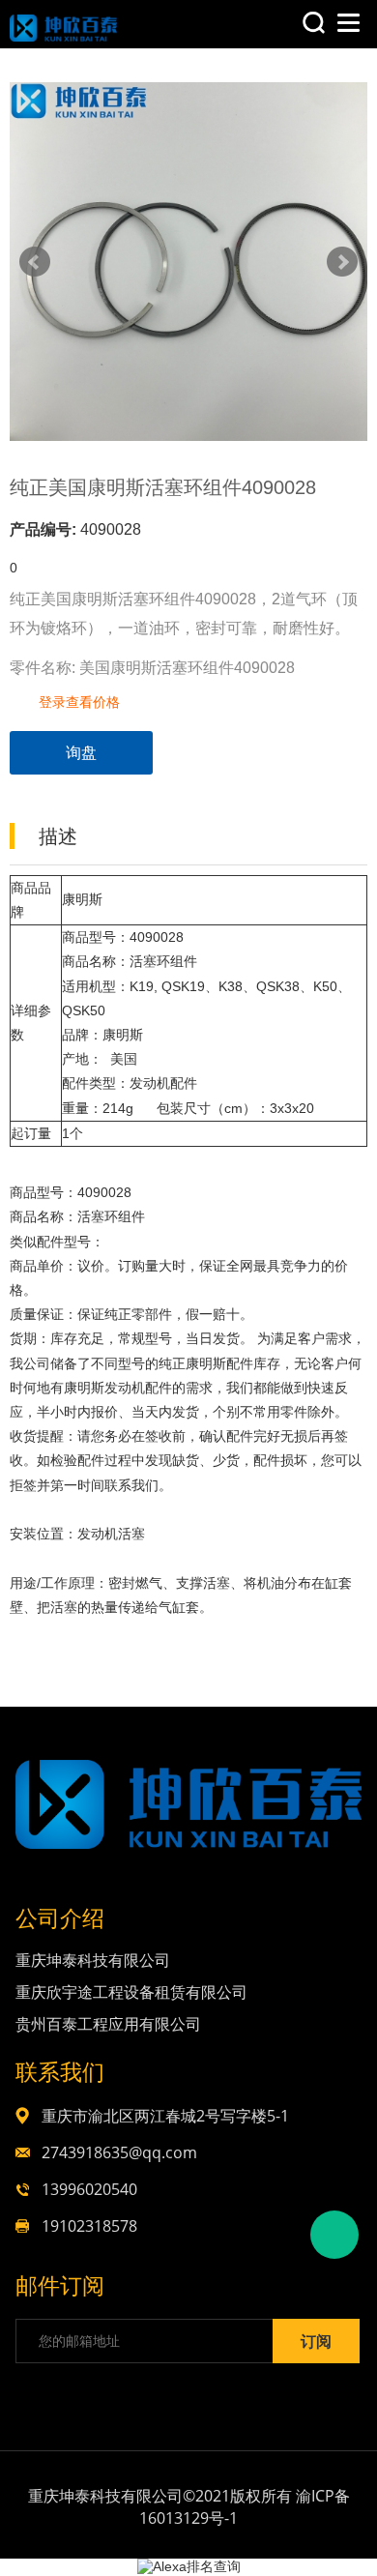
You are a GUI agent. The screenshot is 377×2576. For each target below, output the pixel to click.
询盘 (81, 753)
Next (342, 262)
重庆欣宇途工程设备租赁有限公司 (131, 1992)
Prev (35, 262)
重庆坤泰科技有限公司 (93, 1960)
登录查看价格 (79, 702)
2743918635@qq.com (119, 2152)
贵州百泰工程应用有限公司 (108, 2024)
